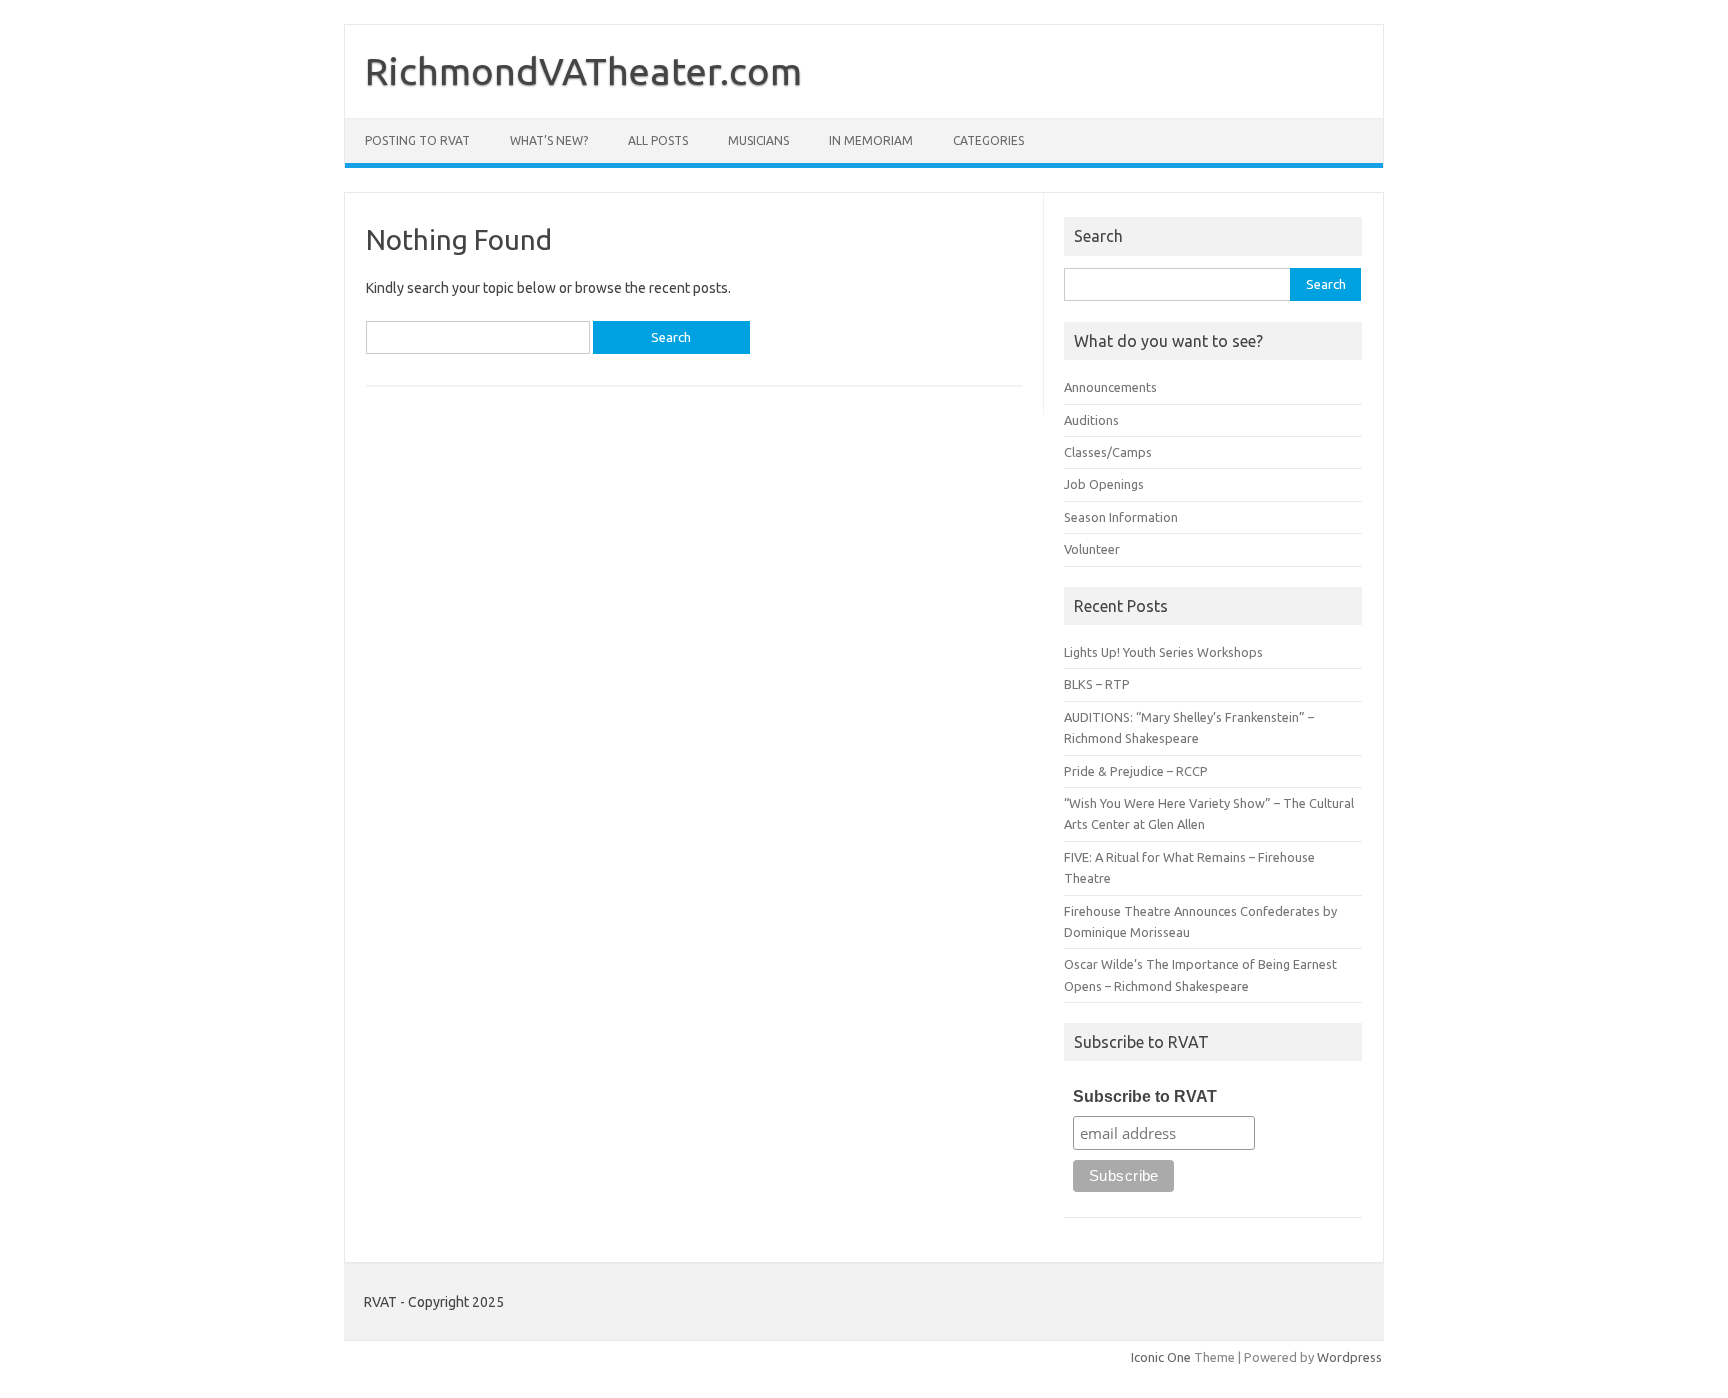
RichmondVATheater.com (583, 71)
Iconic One (1161, 1357)
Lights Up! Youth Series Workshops (1163, 652)
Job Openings (1104, 484)
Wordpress (1349, 1357)
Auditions (1091, 420)
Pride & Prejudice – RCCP (1136, 771)
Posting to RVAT (417, 140)
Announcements (1110, 387)
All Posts (658, 140)
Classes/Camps (1108, 452)
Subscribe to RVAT (1145, 1096)
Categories (988, 140)
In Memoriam (871, 140)
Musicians (758, 140)
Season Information (1121, 517)
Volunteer (1092, 549)
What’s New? (549, 140)
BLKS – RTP (1097, 684)
